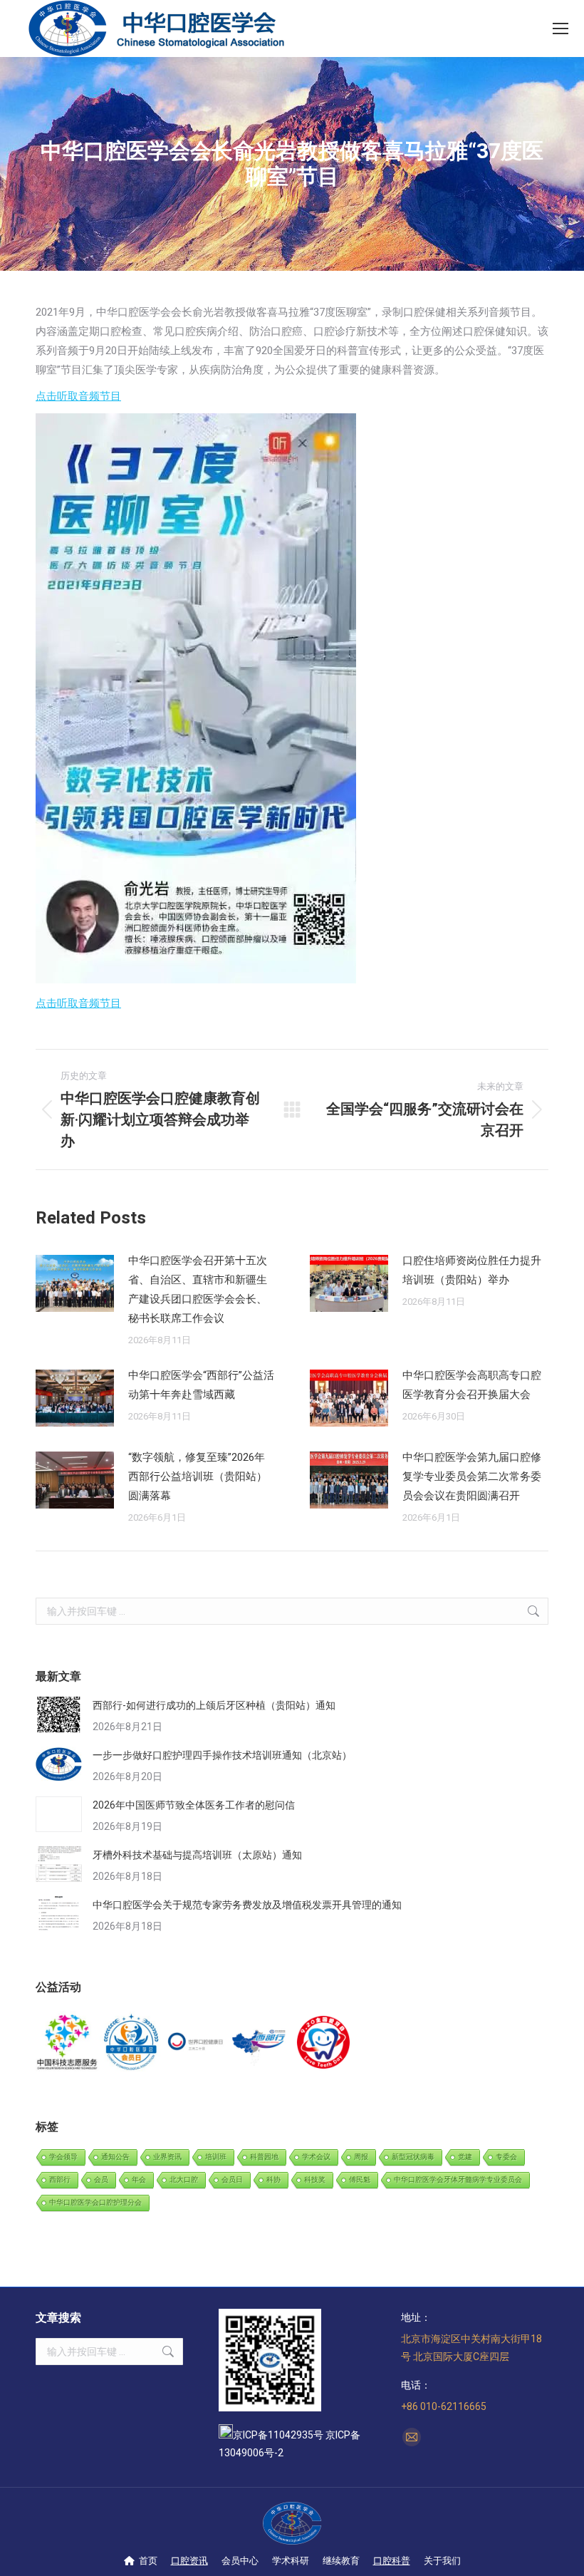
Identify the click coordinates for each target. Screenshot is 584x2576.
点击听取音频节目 (78, 396)
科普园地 (264, 2157)
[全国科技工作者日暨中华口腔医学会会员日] (132, 2043)
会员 (101, 2179)
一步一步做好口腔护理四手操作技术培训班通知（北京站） (222, 1755)
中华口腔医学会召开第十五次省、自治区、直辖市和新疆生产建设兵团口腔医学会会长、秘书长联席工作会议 (198, 1289)
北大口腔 (184, 2179)
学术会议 (316, 2157)
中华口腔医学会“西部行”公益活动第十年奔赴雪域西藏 (201, 1385)
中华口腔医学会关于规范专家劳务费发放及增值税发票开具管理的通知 (247, 1905)
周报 (361, 2157)
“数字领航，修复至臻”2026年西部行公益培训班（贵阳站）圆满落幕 (198, 1476)
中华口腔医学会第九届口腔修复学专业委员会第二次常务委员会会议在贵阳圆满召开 (472, 1476)
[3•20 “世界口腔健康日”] (196, 2043)
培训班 (216, 2157)
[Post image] (75, 1283)
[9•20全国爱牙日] (324, 2043)
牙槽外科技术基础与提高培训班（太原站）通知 (197, 1855)
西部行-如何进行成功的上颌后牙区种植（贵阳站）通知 (214, 1705)
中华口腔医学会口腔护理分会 (95, 2202)
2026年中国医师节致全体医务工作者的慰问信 (194, 1805)
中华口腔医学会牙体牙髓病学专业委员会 (458, 2179)
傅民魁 (360, 2179)
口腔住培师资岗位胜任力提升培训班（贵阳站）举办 (472, 1270)
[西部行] (260, 2043)
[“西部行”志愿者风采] (68, 2043)
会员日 (232, 2179)
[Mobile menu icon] (560, 29)
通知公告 (115, 2157)
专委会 (506, 2157)
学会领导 (63, 2157)
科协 (273, 2179)
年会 (139, 2179)
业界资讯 (167, 2157)
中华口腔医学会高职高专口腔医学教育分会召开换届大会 (472, 1385)
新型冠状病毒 (413, 2157)
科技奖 (315, 2179)
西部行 (60, 2179)
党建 (465, 2157)
